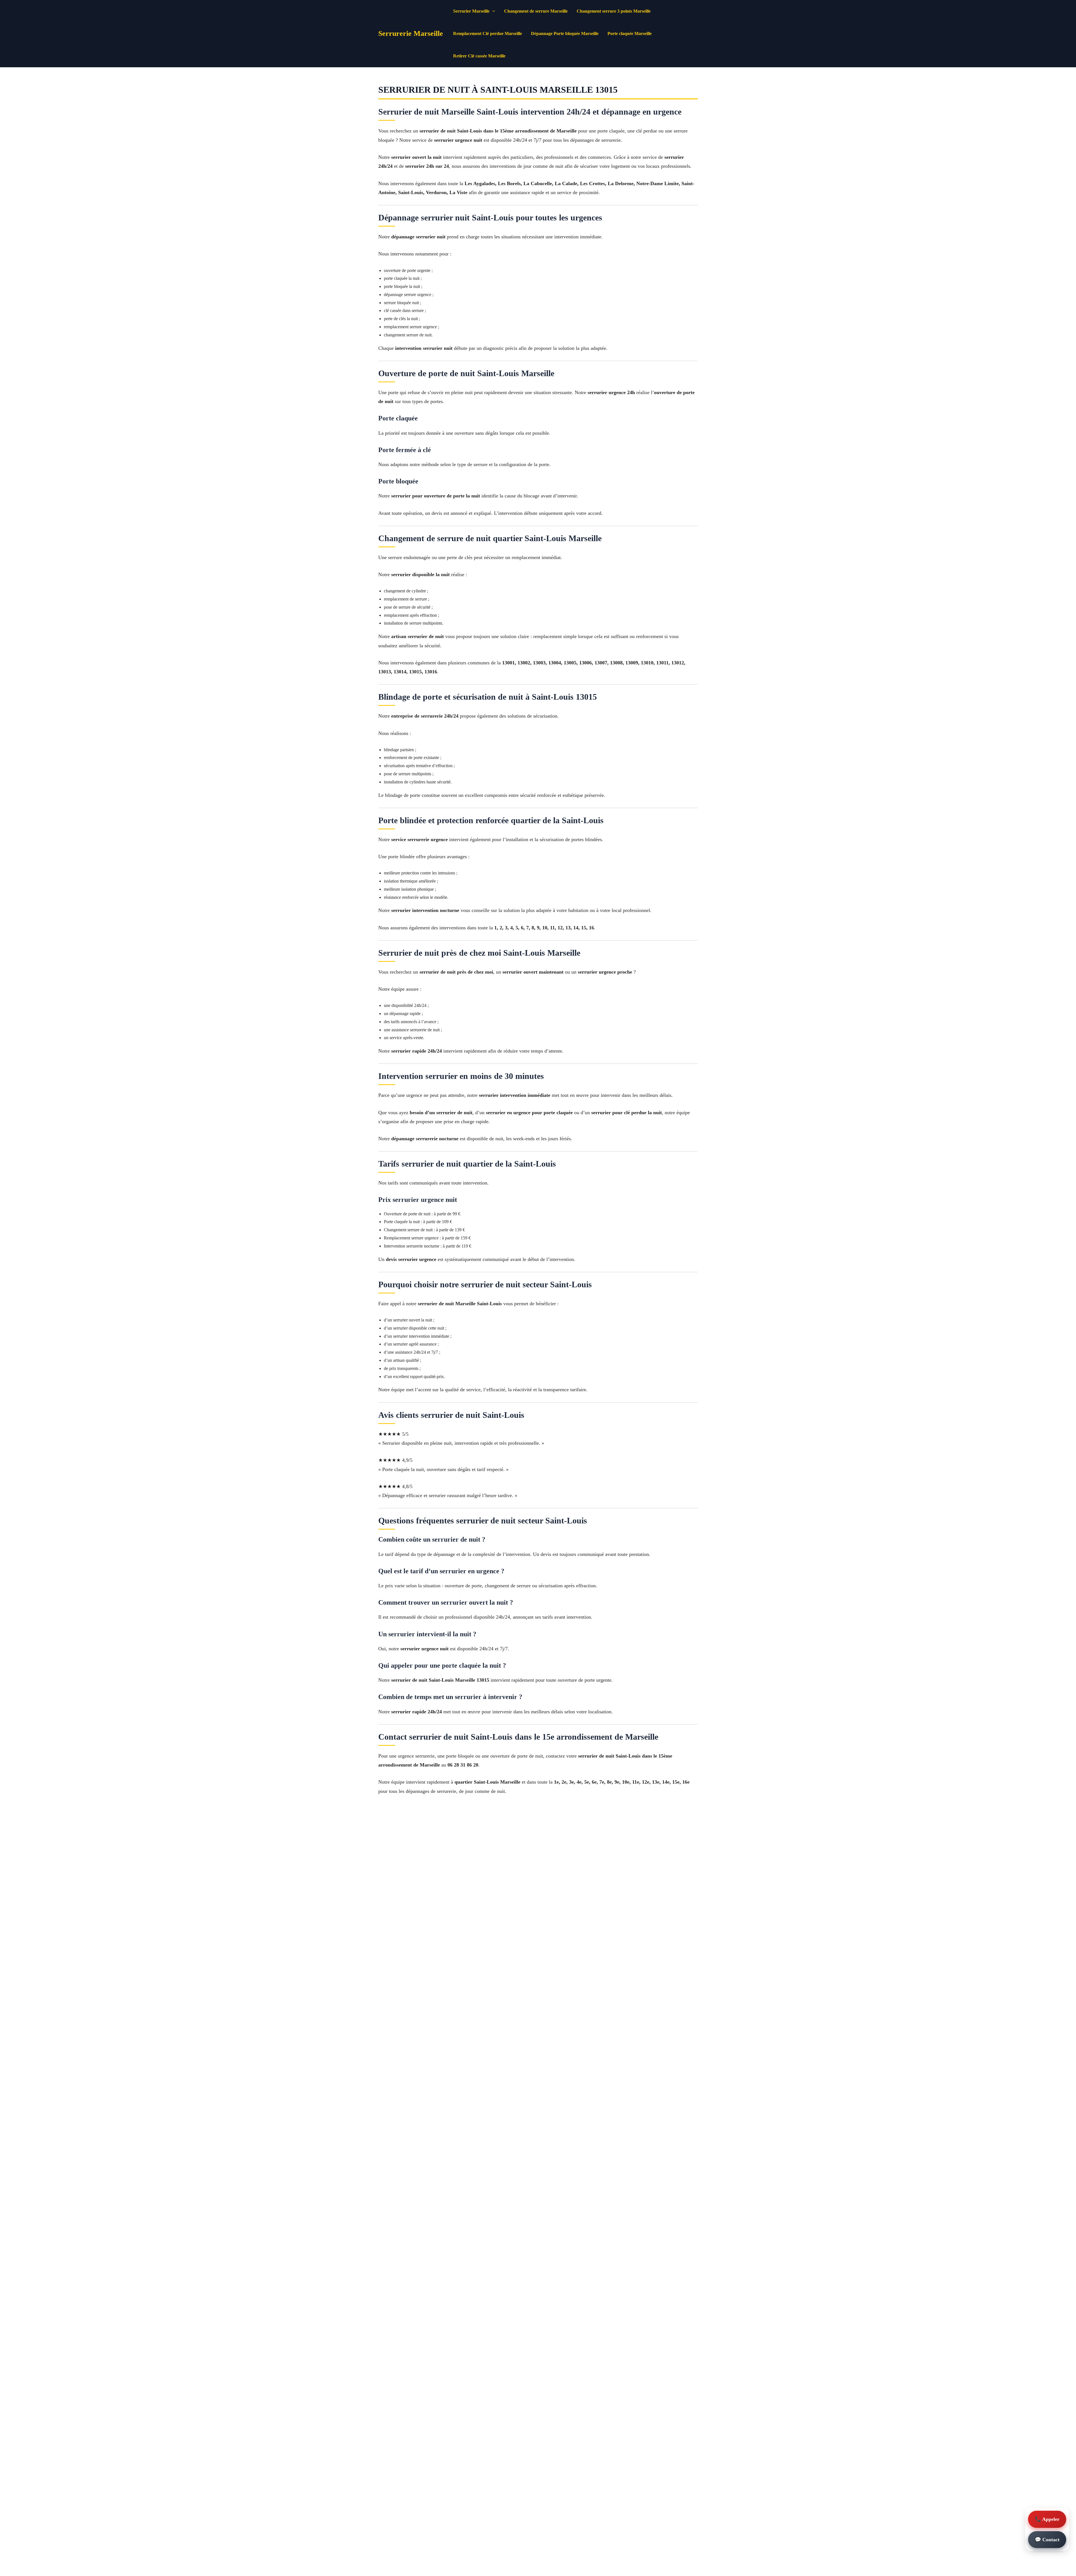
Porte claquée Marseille (630, 33)
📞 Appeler (1047, 2519)
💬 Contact (1047, 2540)
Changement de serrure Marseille (536, 11)
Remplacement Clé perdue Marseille (488, 33)
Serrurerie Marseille (411, 33)
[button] (492, 11)
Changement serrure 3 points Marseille (614, 11)
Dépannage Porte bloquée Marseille (565, 33)
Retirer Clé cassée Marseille (479, 56)
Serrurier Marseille (471, 11)
